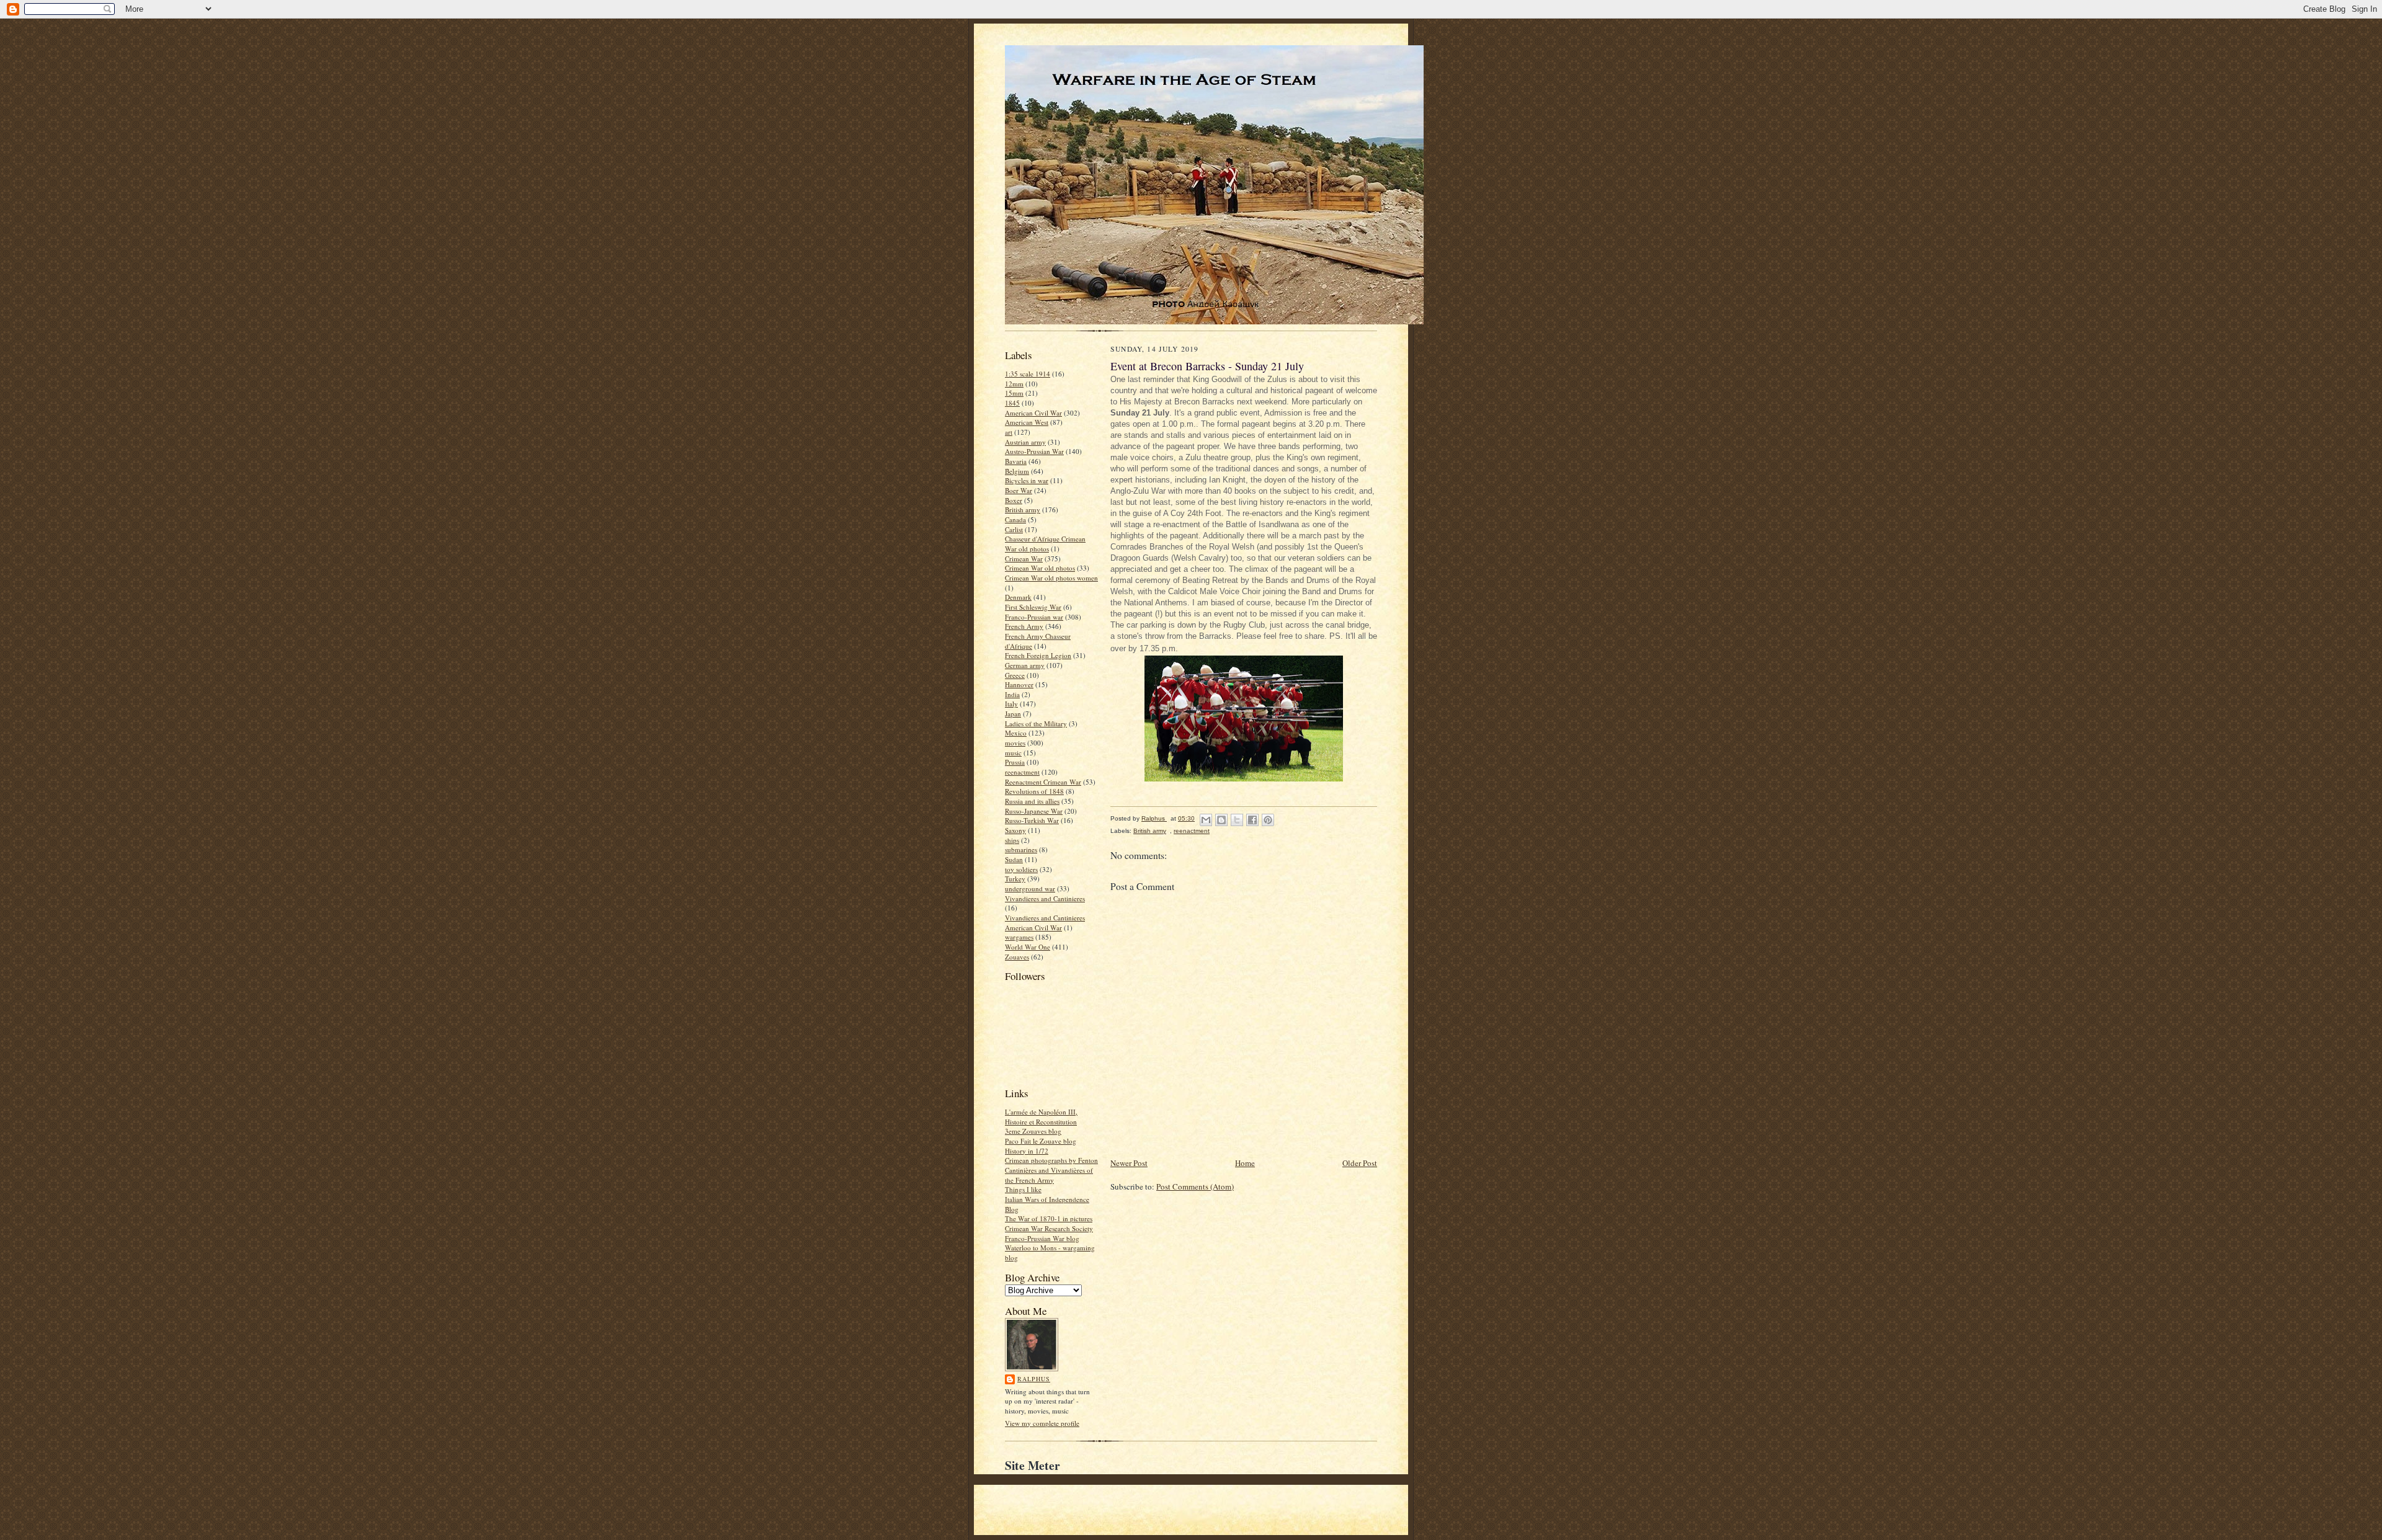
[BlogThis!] (1221, 820)
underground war (1030, 888)
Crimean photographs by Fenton (1051, 1160)
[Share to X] (1237, 820)
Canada (1015, 519)
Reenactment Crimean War (1043, 782)
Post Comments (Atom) (1195, 1186)
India (1012, 694)
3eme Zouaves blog (1033, 1131)
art (1009, 432)
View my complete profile (1042, 1423)
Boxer (1014, 500)
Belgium (1017, 471)
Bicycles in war (1027, 480)
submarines (1021, 849)
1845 (1012, 403)
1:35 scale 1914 (1028, 374)
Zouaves (1017, 957)
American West (1027, 422)
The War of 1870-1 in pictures (1049, 1218)
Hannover (1019, 684)
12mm (1014, 384)
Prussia (1015, 762)
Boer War (1019, 490)
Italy (1011, 704)
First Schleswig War (1033, 607)
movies (1015, 743)
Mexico (1016, 733)
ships (1012, 840)
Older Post (1360, 1163)
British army (1023, 510)
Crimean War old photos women (1051, 578)
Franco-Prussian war (1034, 617)
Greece (1015, 675)
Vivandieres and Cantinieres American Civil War (1045, 923)
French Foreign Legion (1038, 655)
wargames (1019, 937)
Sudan (1014, 859)
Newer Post (1129, 1163)
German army (1025, 665)
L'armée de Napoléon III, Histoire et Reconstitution (1041, 1117)
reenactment (1022, 772)
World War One (1028, 947)
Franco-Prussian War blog (1042, 1238)
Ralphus (1034, 1379)
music (1013, 753)
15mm (1014, 393)
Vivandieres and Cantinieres (1045, 898)
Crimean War (1024, 559)
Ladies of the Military (1036, 723)
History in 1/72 (1027, 1151)
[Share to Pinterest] (1268, 820)
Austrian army (1025, 442)
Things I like (1023, 1189)
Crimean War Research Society (1049, 1228)
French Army (1024, 626)
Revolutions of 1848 (1034, 791)
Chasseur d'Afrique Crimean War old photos (1045, 544)
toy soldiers (1021, 869)
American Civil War (1033, 413)
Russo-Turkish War (1032, 820)
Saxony (1015, 830)
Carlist (1014, 529)
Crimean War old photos (1040, 568)
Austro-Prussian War (1034, 451)
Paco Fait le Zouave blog (1041, 1141)
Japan (1013, 714)
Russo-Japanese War (1034, 811)
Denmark (1018, 597)
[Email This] (1206, 820)
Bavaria (1016, 461)
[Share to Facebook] (1252, 820)
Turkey (1015, 879)
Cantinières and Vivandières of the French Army (1049, 1175)
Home (1245, 1163)
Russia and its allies (1032, 801)
